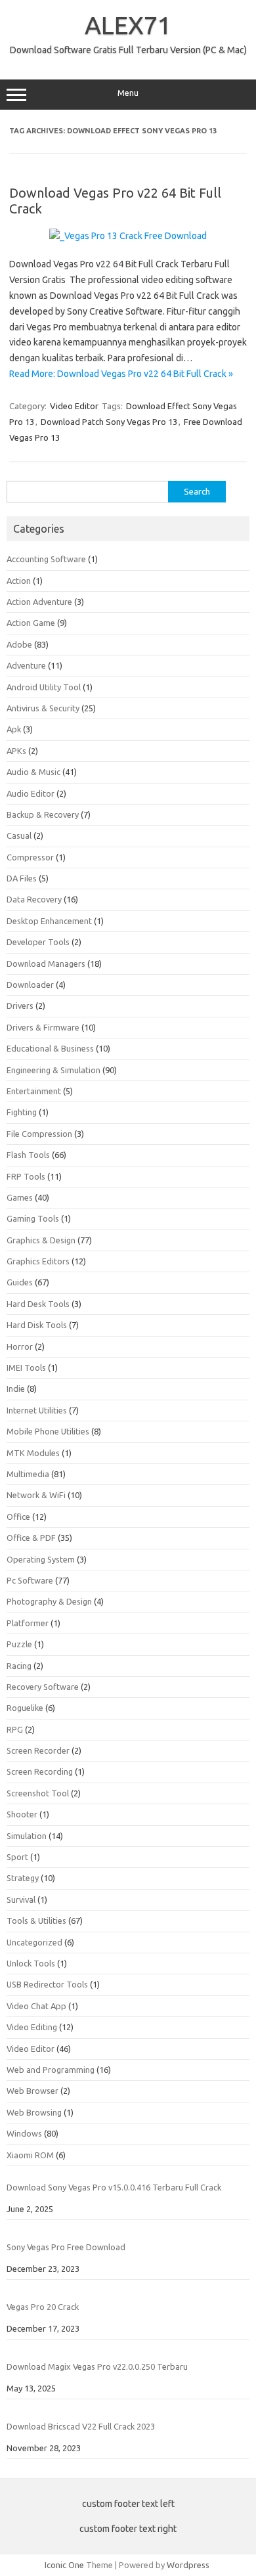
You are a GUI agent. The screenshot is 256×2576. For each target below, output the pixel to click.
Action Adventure (39, 602)
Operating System (41, 1559)
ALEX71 (128, 25)
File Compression (39, 1134)
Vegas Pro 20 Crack (43, 2307)
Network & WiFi (36, 1495)
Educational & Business (50, 1048)
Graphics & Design (41, 1240)
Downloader (30, 985)
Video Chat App (36, 2006)
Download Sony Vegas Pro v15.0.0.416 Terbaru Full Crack (114, 2187)
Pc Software (30, 1580)
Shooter (22, 1814)
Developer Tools (38, 942)
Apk (14, 729)
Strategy (23, 1878)
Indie (16, 1388)
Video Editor (74, 406)
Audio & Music (33, 772)
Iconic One (64, 2565)
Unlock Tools (31, 1963)
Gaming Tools (33, 1218)
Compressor (30, 857)
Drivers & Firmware (43, 1027)
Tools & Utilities (36, 1921)
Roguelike (25, 1708)
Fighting (22, 1112)
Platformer (28, 1623)
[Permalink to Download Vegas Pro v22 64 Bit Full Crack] (128, 236)
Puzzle (19, 1644)
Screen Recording (40, 1771)
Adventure (26, 665)
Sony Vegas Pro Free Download (66, 2247)
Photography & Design (49, 1601)
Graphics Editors (38, 1261)
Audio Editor (31, 793)
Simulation (27, 1836)
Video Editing (32, 2027)
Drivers (20, 1006)
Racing (19, 1666)
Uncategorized (34, 1942)
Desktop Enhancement (49, 921)
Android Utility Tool (44, 687)
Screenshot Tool (38, 1793)
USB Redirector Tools (47, 1984)
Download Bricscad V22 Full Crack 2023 (81, 2426)
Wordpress (188, 2565)
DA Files (22, 878)
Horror (20, 1346)
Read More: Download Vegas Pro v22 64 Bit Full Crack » (121, 374)
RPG (15, 1729)
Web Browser (32, 2091)
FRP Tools (26, 1176)
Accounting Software (46, 559)
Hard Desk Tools (38, 1304)
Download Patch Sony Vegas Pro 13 (109, 422)
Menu (128, 93)
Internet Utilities (37, 1410)
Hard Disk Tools (37, 1325)
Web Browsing (34, 2112)
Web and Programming (51, 2070)
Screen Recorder (38, 1750)
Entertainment (34, 1091)
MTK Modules (33, 1453)
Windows (24, 2133)
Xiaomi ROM (30, 2155)
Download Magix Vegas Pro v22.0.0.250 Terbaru (97, 2366)
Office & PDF (31, 1538)
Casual (19, 835)
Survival (21, 1899)
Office (18, 1517)
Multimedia (28, 1474)
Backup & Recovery (43, 814)
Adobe (19, 644)
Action (19, 581)
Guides (20, 1282)
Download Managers (46, 964)
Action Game (31, 623)
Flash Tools (28, 1155)
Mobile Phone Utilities (48, 1431)
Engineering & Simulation (53, 1070)
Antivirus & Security (43, 708)
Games (20, 1197)
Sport (17, 1857)
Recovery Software (43, 1687)
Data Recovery (34, 899)
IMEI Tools (26, 1367)
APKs (16, 751)
